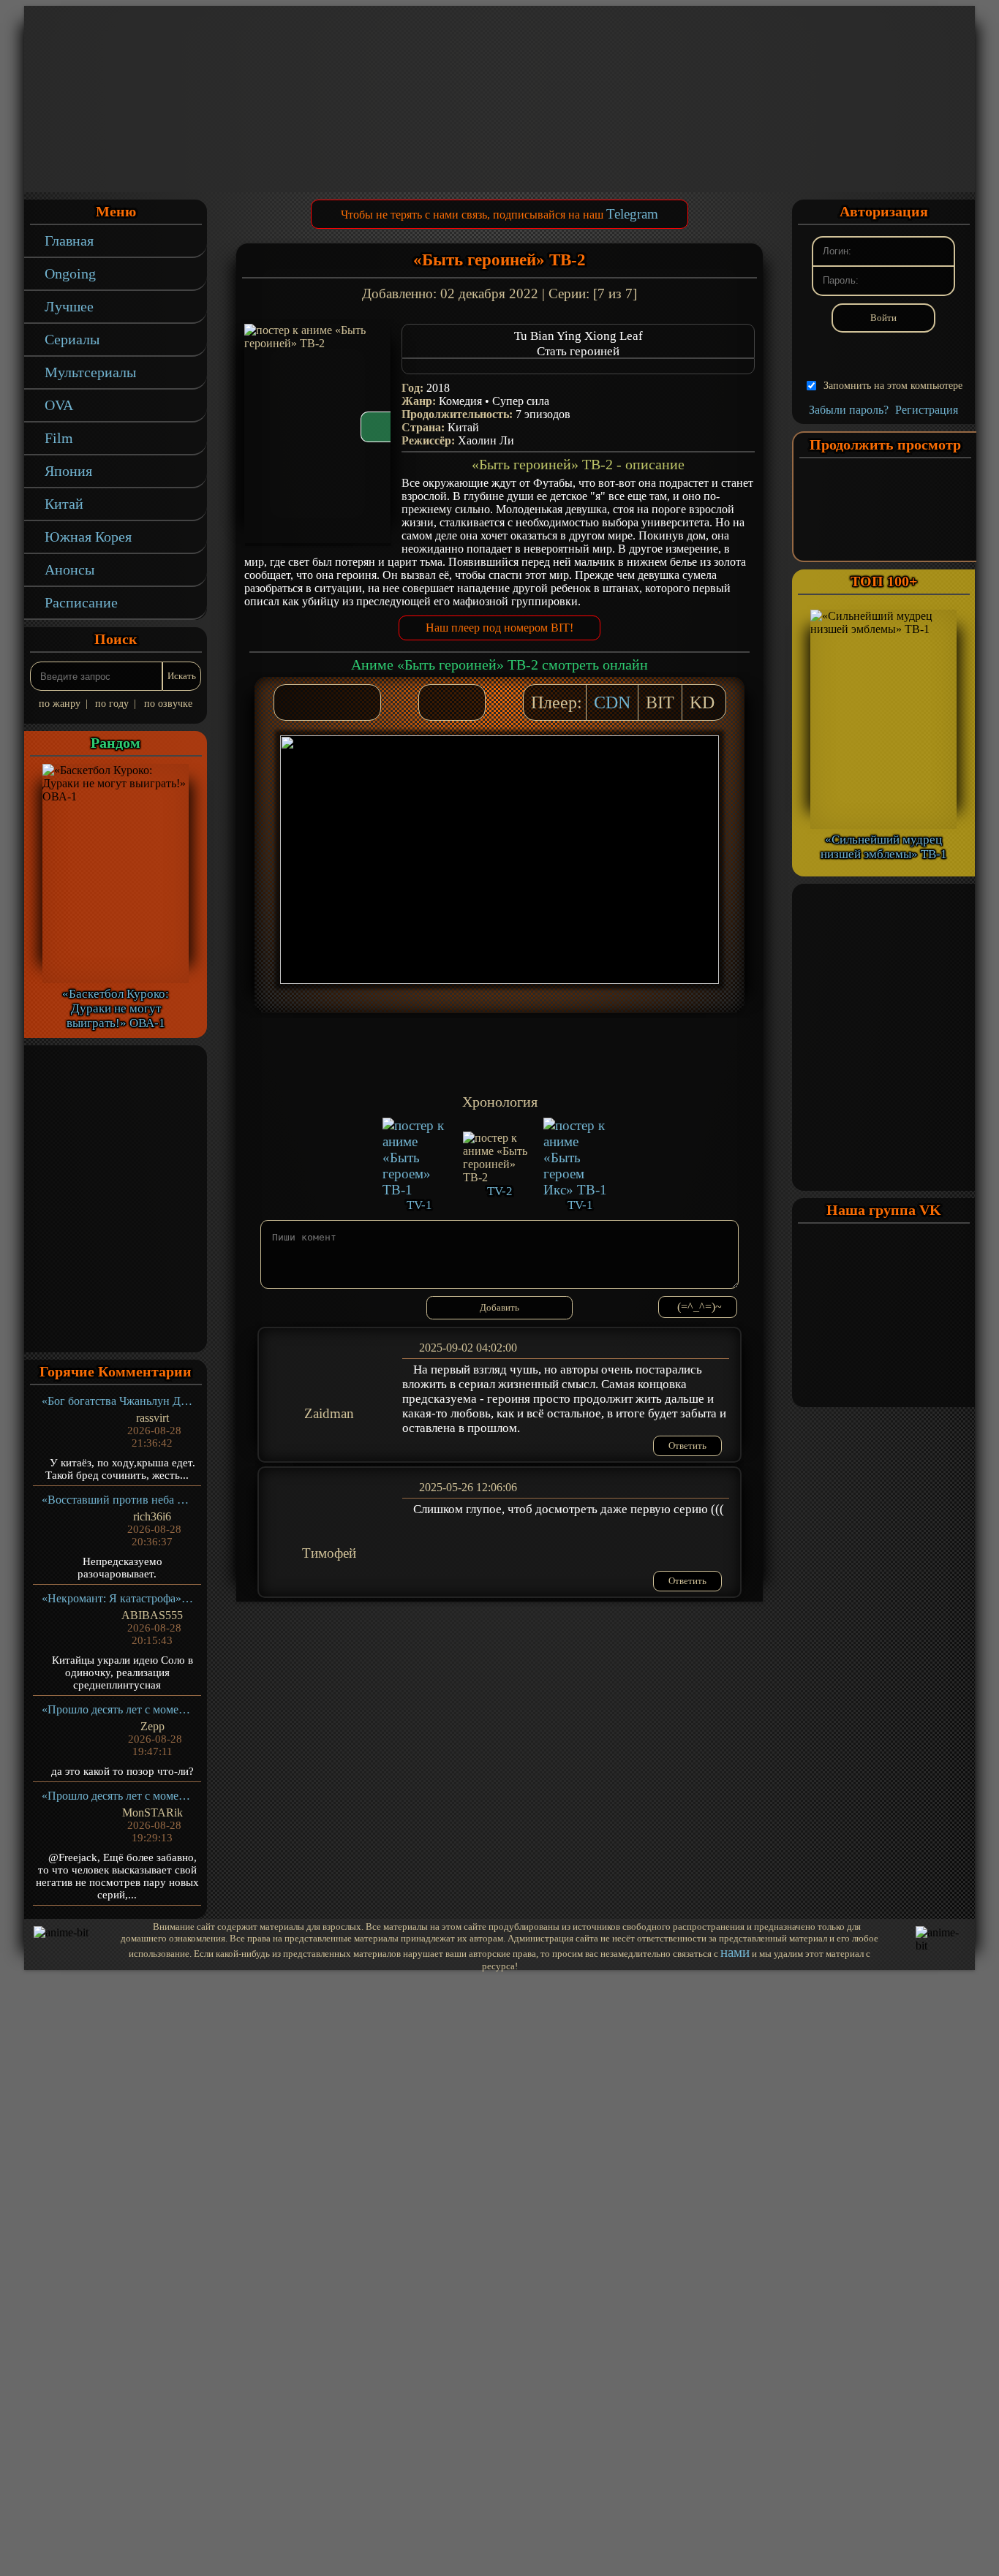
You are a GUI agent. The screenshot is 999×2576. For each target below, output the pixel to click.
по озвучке (168, 704)
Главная (69, 240)
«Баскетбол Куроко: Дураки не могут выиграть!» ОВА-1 (116, 1008)
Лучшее (69, 306)
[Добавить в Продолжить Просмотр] (437, 702)
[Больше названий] (578, 366)
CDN (612, 702)
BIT (660, 702)
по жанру (60, 704)
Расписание (81, 602)
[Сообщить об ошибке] (467, 702)
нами (735, 1952)
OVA (59, 405)
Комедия (460, 401)
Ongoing (70, 273)
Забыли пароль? (849, 410)
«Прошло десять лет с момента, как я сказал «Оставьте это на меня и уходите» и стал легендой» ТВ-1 (117, 1709)
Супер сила (521, 401)
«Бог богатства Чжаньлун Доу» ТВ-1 (117, 1401)
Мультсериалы (90, 372)
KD (702, 702)
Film (59, 438)
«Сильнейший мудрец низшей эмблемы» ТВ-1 (884, 847)
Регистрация (927, 410)
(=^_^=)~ (700, 1307)
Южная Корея (88, 537)
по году (112, 704)
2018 (438, 388)
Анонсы (69, 569)
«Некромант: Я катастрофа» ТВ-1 (117, 1598)
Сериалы (72, 339)
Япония (68, 471)
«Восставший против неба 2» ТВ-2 (117, 1500)
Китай (64, 504)
